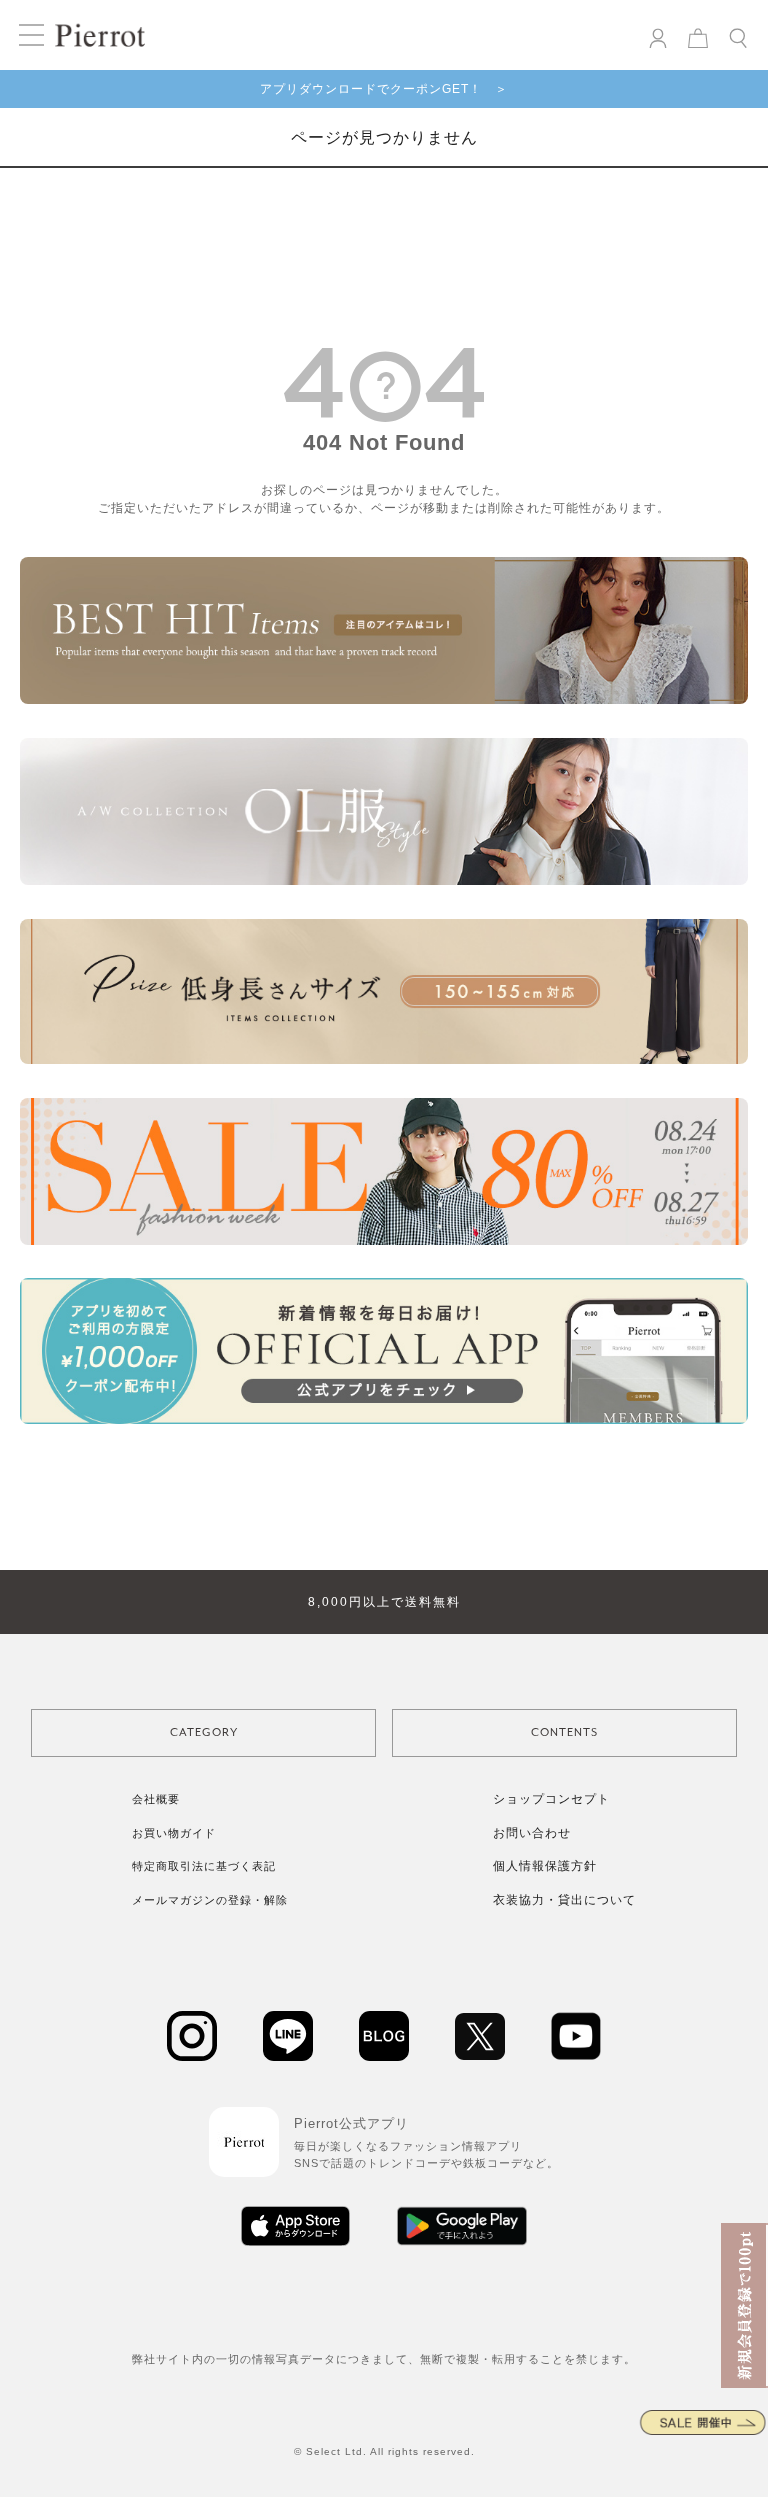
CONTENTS (564, 1732)
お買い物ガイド (174, 1833)
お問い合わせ (532, 1833)
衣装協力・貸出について (564, 1900)
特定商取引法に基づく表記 (204, 1866)
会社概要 (156, 1799)
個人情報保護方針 (545, 1866)
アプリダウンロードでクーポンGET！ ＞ (384, 89)
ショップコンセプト (551, 1799)
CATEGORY (204, 1732)
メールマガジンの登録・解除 (210, 1900)
